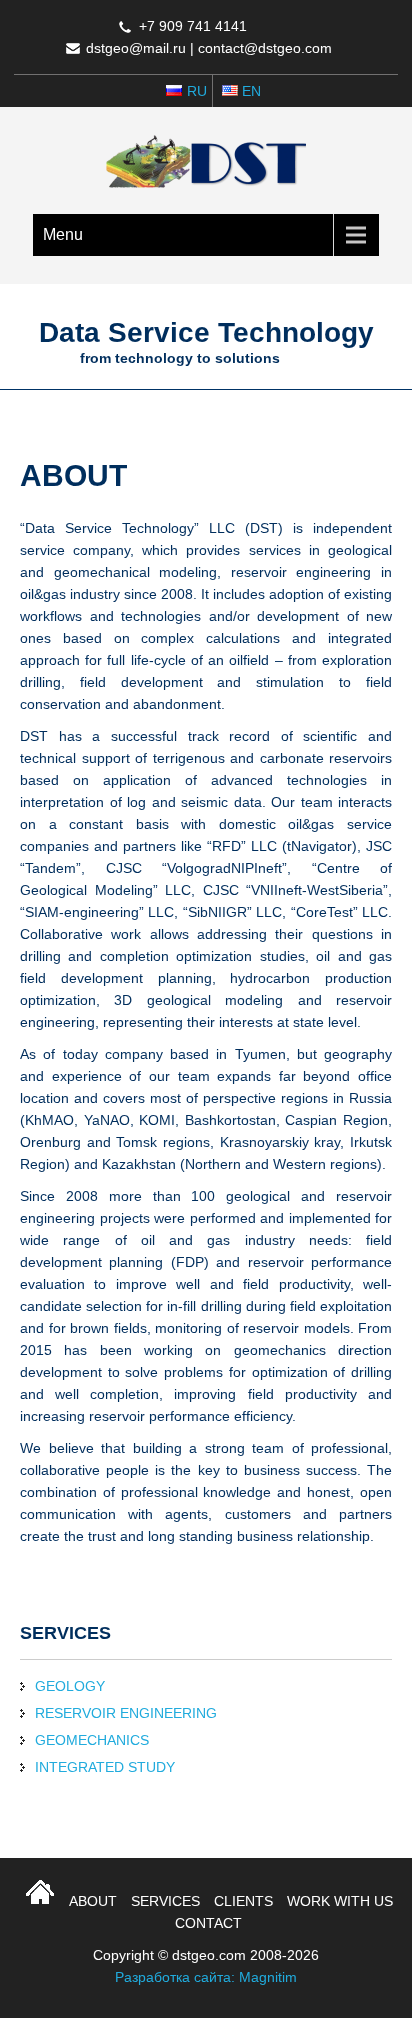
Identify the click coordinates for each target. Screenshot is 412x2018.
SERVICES (165, 1901)
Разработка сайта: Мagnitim (206, 1977)
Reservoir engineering (126, 1713)
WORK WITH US (340, 1901)
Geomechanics (92, 1740)
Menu (63, 234)
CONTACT (208, 1923)
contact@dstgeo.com (265, 48)
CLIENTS (243, 1901)
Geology (70, 1686)
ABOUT (93, 1901)
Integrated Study (105, 1767)
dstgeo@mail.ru (136, 48)
